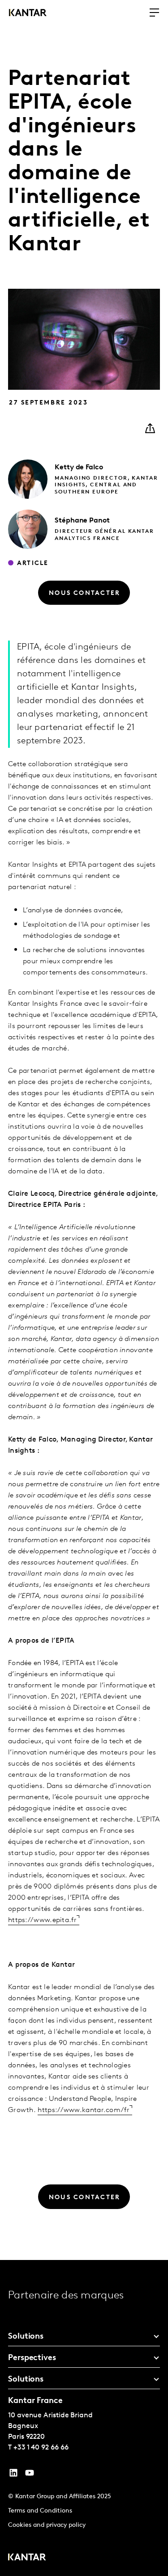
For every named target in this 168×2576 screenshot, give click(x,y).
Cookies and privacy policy (47, 2525)
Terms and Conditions (40, 2511)
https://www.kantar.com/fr (84, 2110)
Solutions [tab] (26, 2337)
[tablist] (84, 2418)
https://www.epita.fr (42, 1920)
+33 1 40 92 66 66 (41, 2448)
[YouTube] (13, 2475)
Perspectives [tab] (32, 2358)
